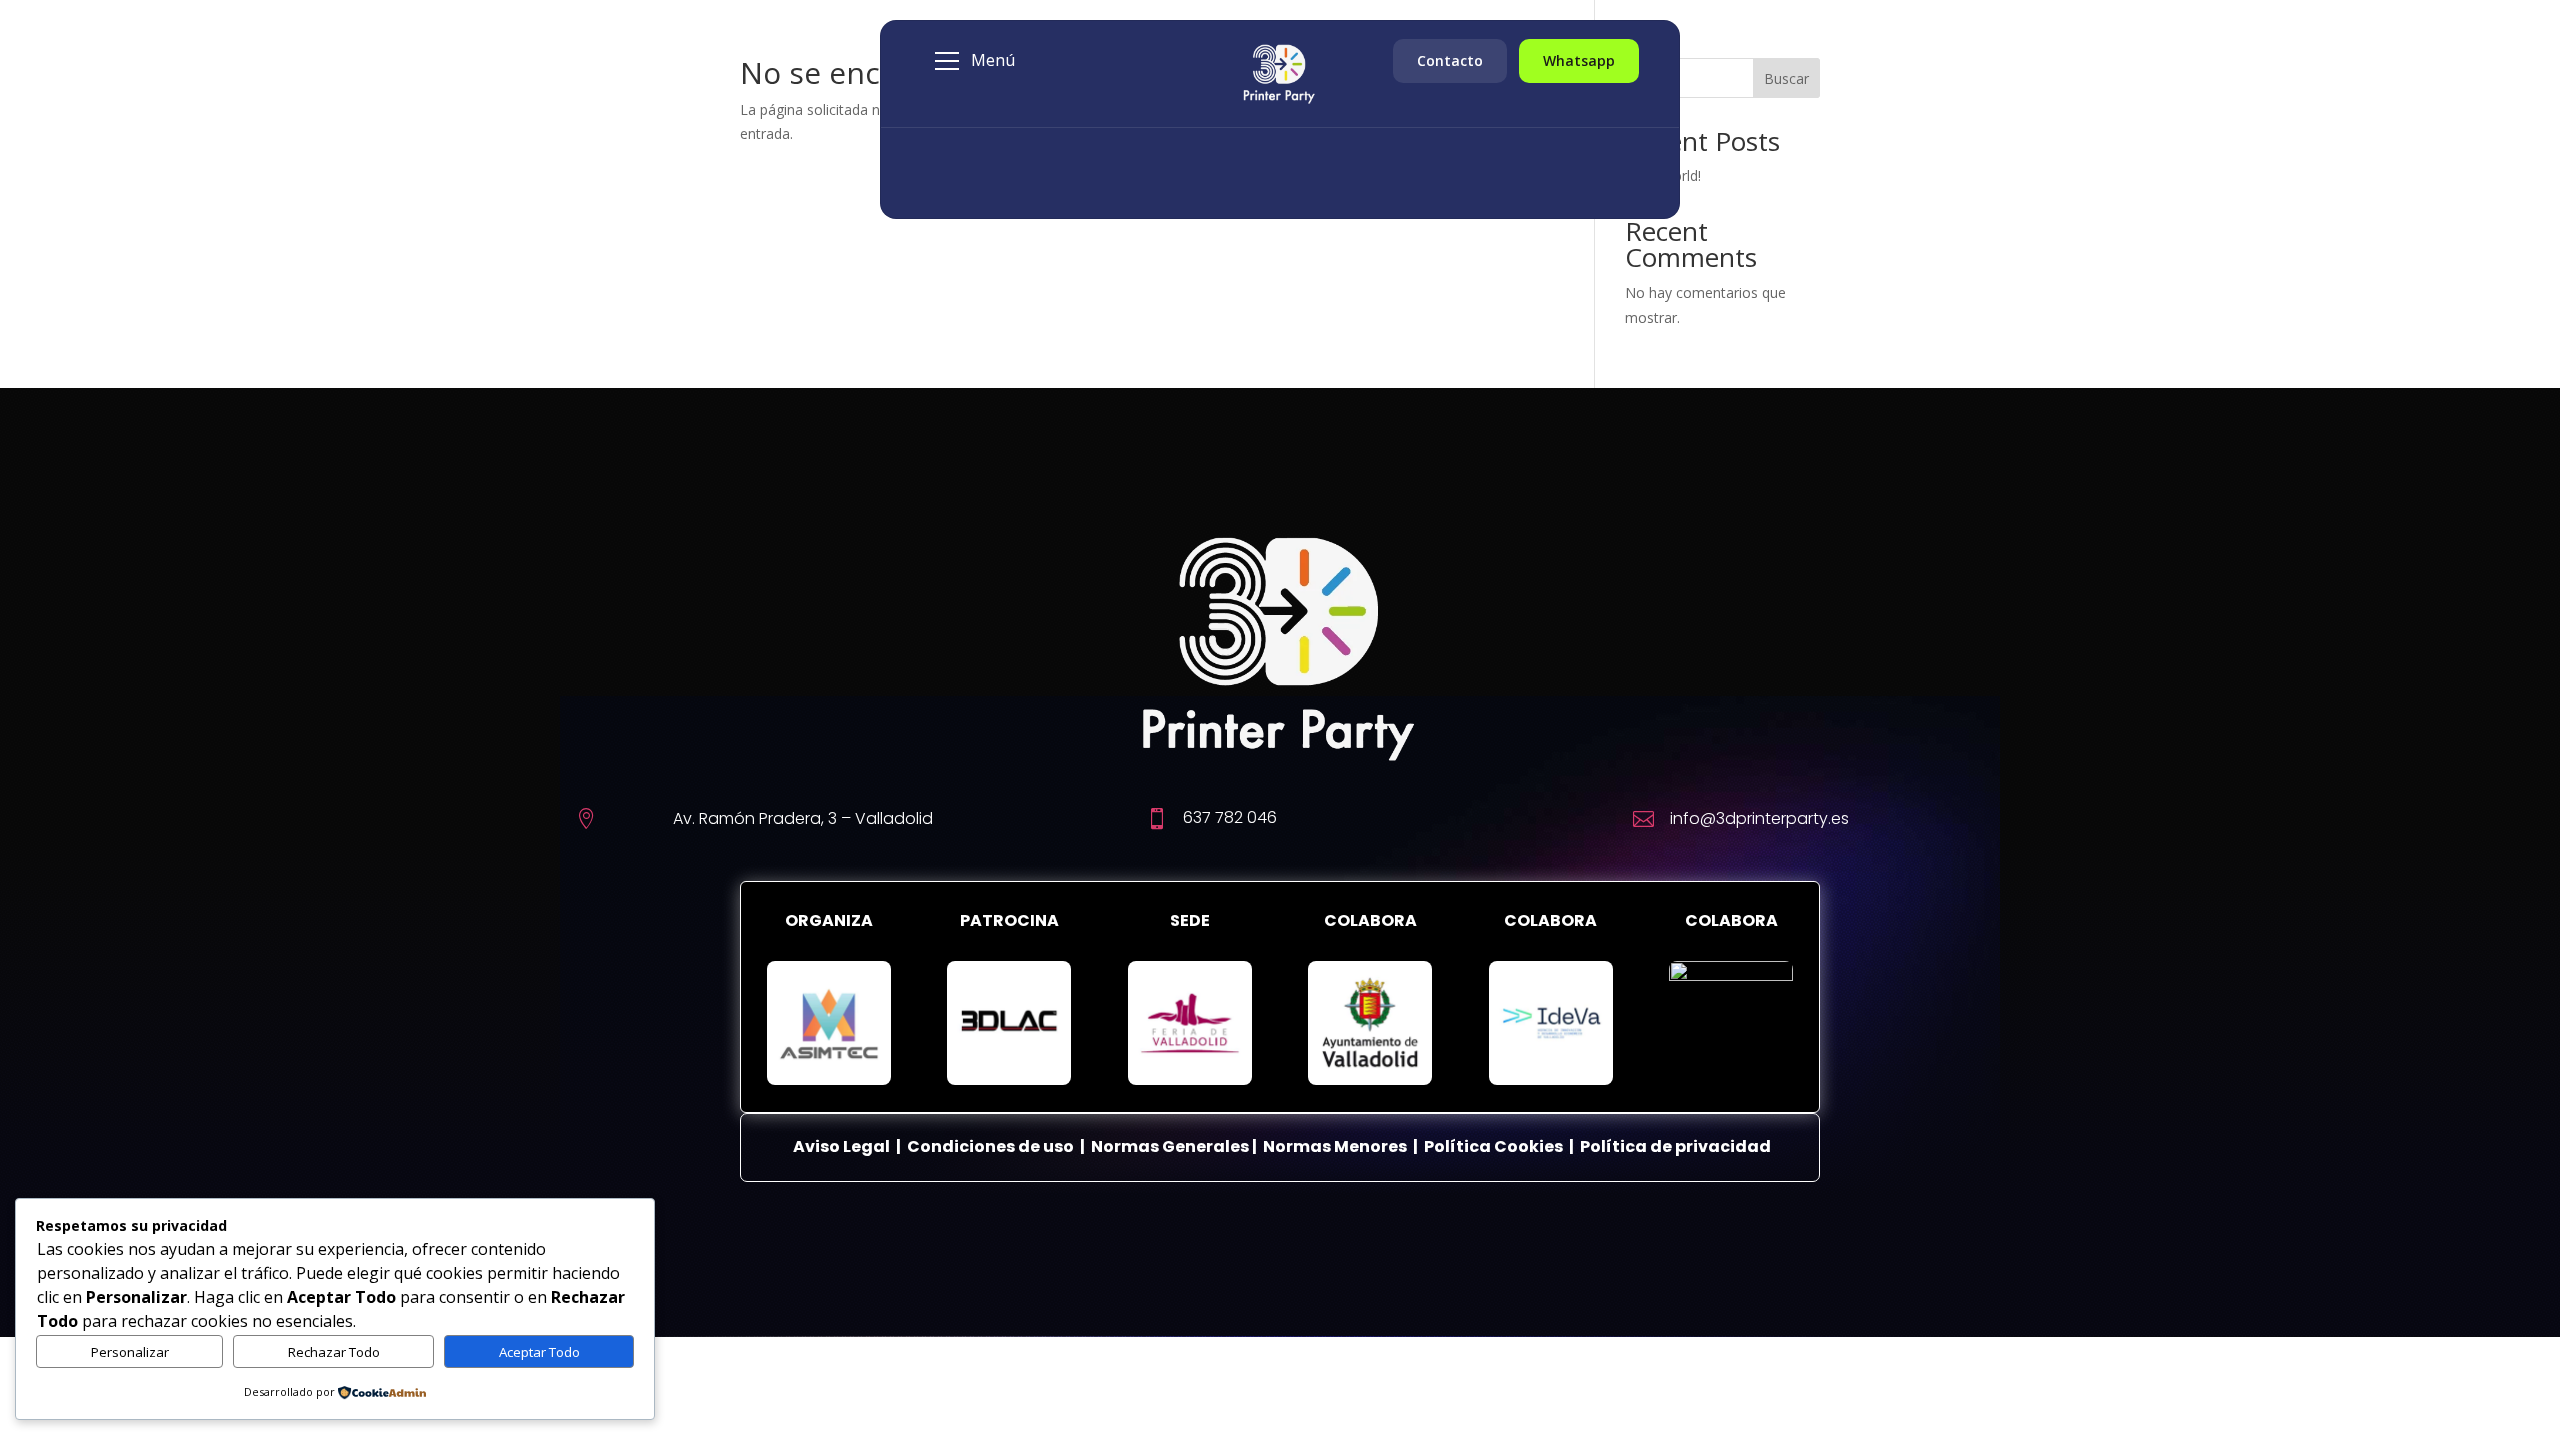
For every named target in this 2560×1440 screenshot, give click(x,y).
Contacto (1450, 60)
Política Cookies (1495, 1146)
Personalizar (130, 1352)
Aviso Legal (841, 1146)
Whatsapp (1579, 60)
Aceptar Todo (539, 1352)
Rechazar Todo (334, 1352)
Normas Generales (1170, 1146)
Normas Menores (1335, 1146)
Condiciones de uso (990, 1146)
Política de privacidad (1675, 1146)
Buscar (1786, 78)
